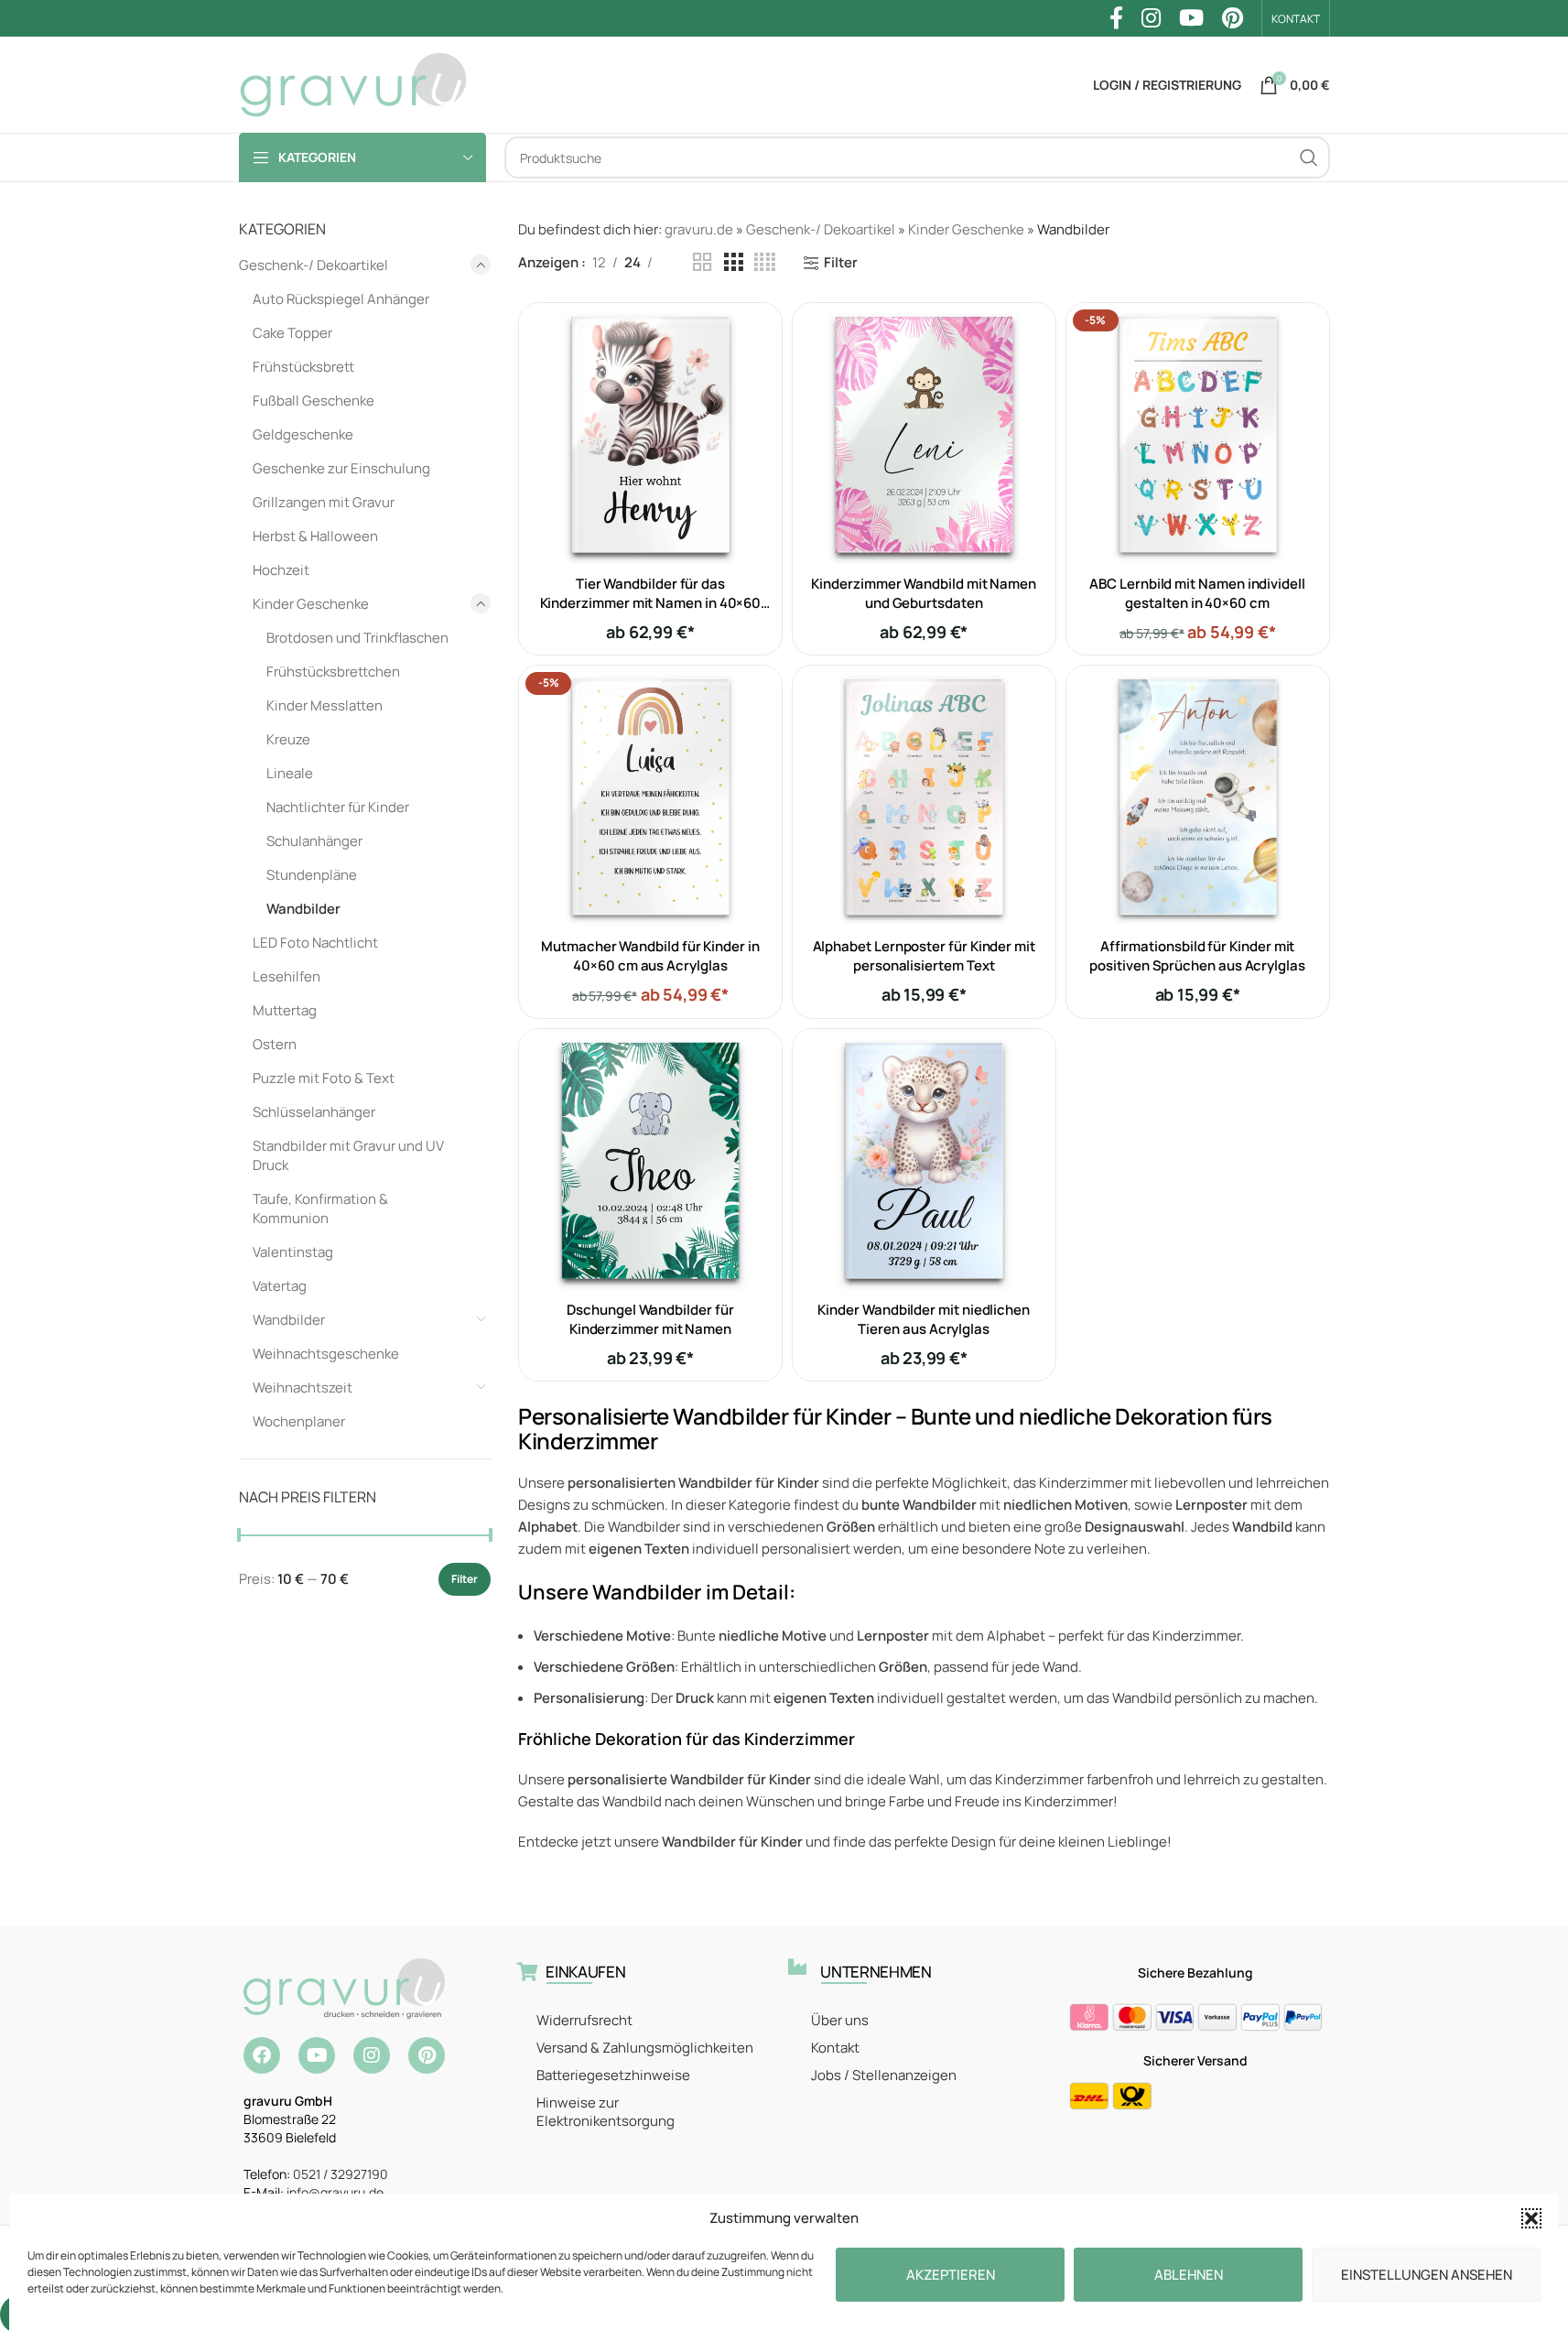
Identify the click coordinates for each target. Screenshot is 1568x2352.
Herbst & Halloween (315, 536)
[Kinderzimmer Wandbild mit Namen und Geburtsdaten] (924, 434)
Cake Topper (292, 333)
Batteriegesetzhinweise (613, 2075)
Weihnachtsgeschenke (326, 1354)
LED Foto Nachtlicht (315, 943)
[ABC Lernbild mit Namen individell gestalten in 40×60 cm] (1198, 434)
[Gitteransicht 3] (733, 262)
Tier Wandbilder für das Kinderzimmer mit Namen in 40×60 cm (651, 603)
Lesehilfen (287, 976)
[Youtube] (317, 2055)
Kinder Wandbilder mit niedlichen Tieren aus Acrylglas (924, 1319)
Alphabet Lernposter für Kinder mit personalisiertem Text (924, 956)
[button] (1531, 2218)
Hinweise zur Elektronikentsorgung (606, 2112)
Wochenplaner (299, 1421)
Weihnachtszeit (303, 1387)
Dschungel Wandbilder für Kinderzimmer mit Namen (650, 1319)
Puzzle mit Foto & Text (324, 1078)
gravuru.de (699, 229)
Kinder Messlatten (324, 705)
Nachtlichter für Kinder (338, 807)
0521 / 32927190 (341, 2174)
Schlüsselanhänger (314, 1112)
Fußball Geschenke (314, 401)
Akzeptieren (951, 2275)
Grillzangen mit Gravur (324, 502)
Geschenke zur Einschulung (341, 468)
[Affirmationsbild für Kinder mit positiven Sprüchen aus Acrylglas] (1198, 797)
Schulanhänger (314, 841)
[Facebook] (262, 2055)
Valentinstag (293, 1252)
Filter (465, 1579)
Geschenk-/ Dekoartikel (314, 265)
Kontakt (835, 2048)
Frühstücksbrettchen (333, 672)
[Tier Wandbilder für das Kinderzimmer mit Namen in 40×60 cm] (650, 434)
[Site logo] (353, 84)
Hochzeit (281, 570)
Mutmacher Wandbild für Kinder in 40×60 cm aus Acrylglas (650, 956)
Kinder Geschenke (311, 604)
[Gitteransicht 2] (702, 262)
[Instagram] (372, 2055)
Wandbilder (303, 909)
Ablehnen (1189, 2275)
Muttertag (285, 1010)
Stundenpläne (312, 875)
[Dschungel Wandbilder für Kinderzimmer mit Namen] (650, 1160)
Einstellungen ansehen (1427, 2275)
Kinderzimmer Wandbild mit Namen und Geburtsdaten (924, 593)
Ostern (275, 1044)
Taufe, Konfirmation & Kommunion (320, 1209)
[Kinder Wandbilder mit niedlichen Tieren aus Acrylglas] (924, 1160)
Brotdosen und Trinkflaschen (357, 638)
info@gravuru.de (335, 2192)
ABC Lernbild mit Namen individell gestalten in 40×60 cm (1197, 593)
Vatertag (280, 1286)
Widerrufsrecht (584, 2020)
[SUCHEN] (1309, 157)
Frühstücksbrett (303, 367)
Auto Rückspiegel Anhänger (341, 299)
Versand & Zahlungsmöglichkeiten (645, 2048)
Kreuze (288, 739)
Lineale (290, 773)
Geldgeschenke (303, 434)
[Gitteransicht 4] (765, 262)
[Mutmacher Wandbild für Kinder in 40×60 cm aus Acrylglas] (650, 797)
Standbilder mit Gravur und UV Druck (348, 1155)
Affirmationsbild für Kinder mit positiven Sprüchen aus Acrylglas (1197, 956)
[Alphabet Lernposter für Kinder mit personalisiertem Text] (924, 797)
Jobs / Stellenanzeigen (884, 2075)
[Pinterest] (427, 2055)
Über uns (840, 2020)
